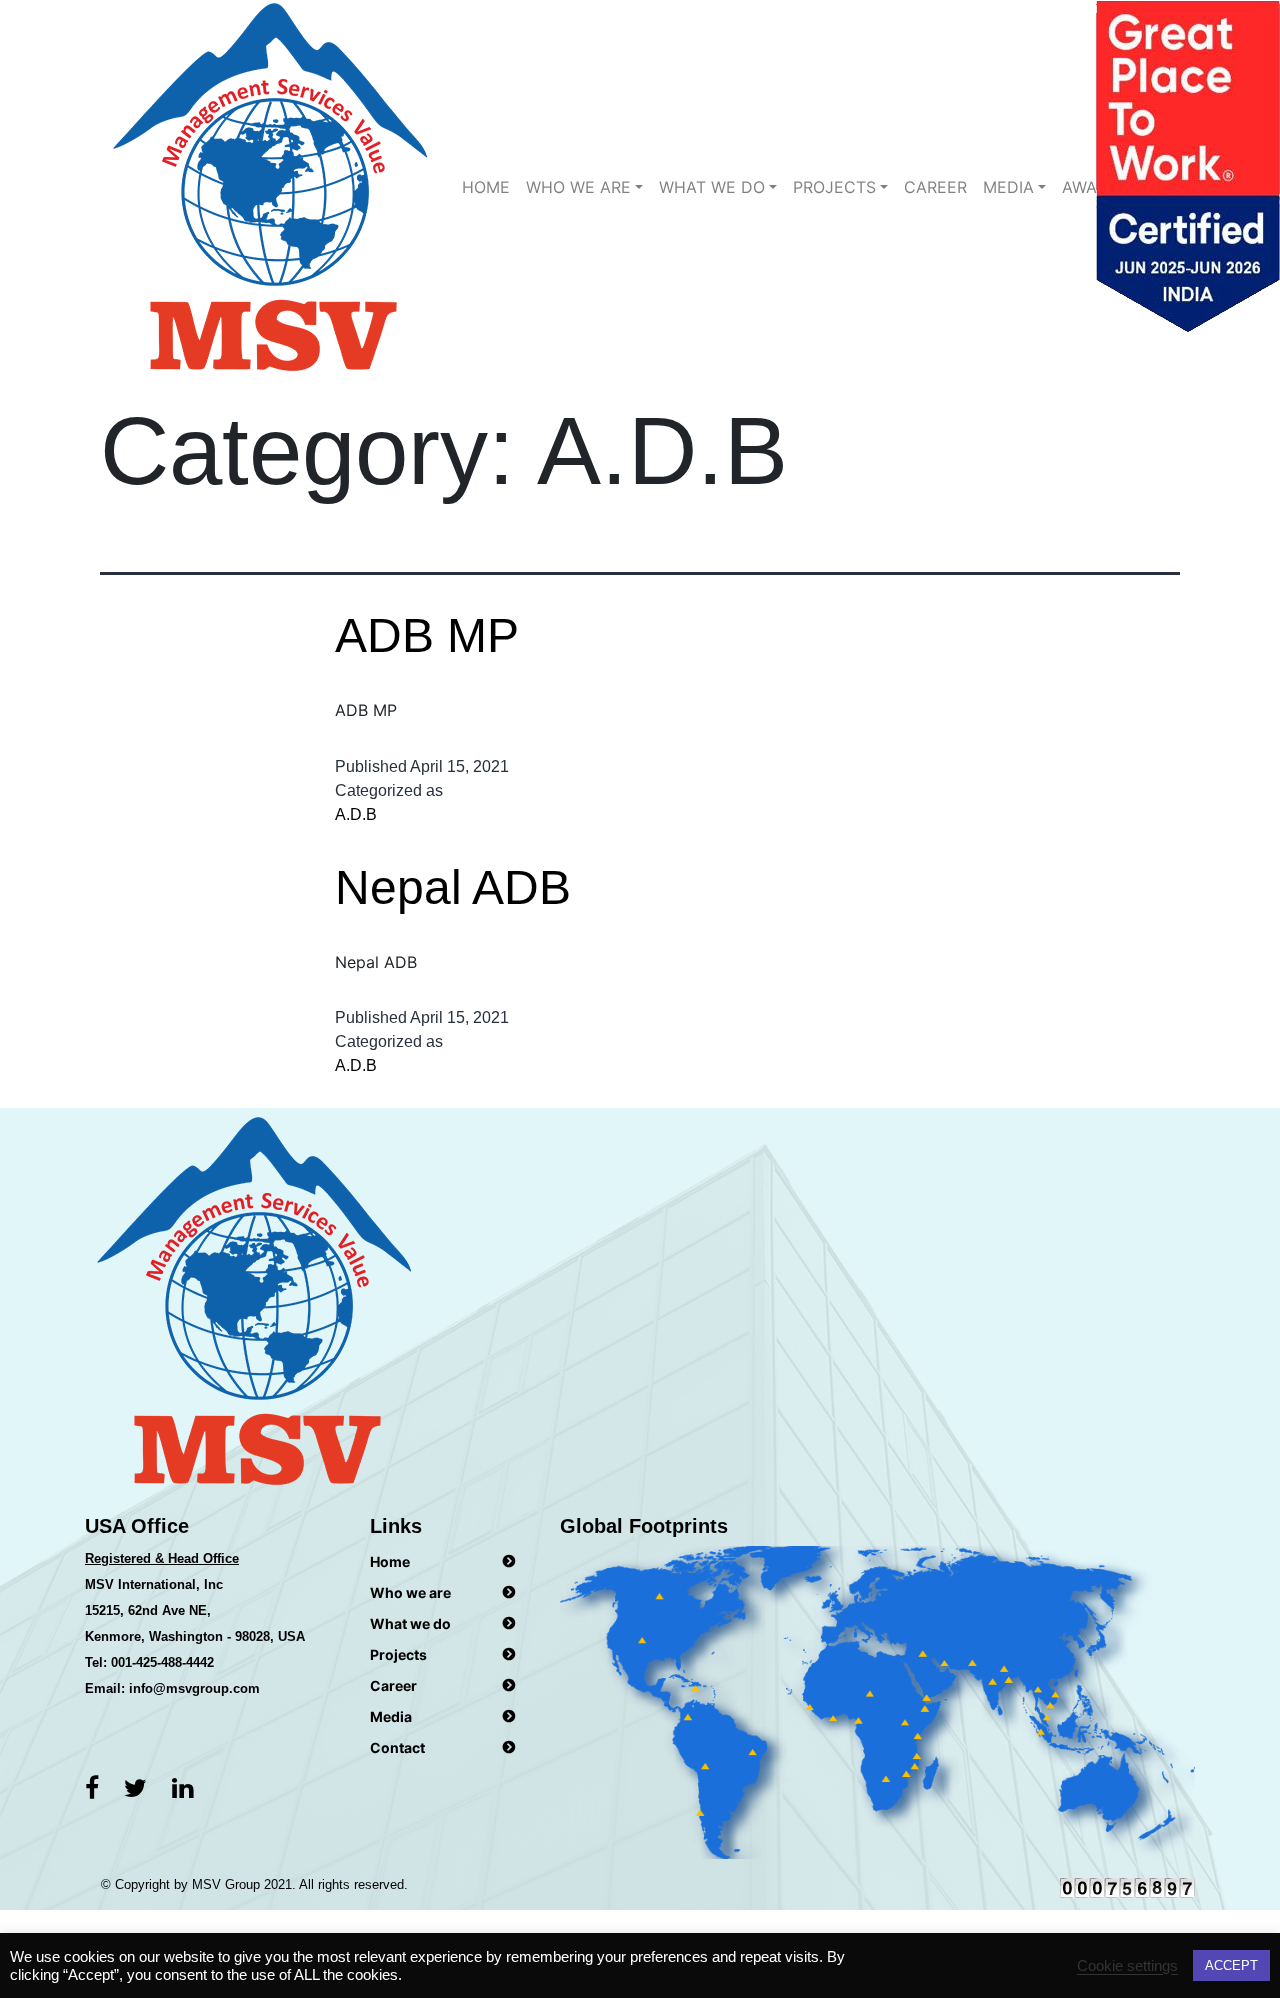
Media (1008, 187)
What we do (410, 1623)
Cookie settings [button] (1127, 1966)
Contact (397, 1747)
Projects (834, 187)
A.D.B (356, 814)
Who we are (578, 187)
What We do (712, 187)
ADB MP (427, 635)
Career (935, 187)
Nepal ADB (453, 887)
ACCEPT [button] (1231, 1965)
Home (486, 187)
